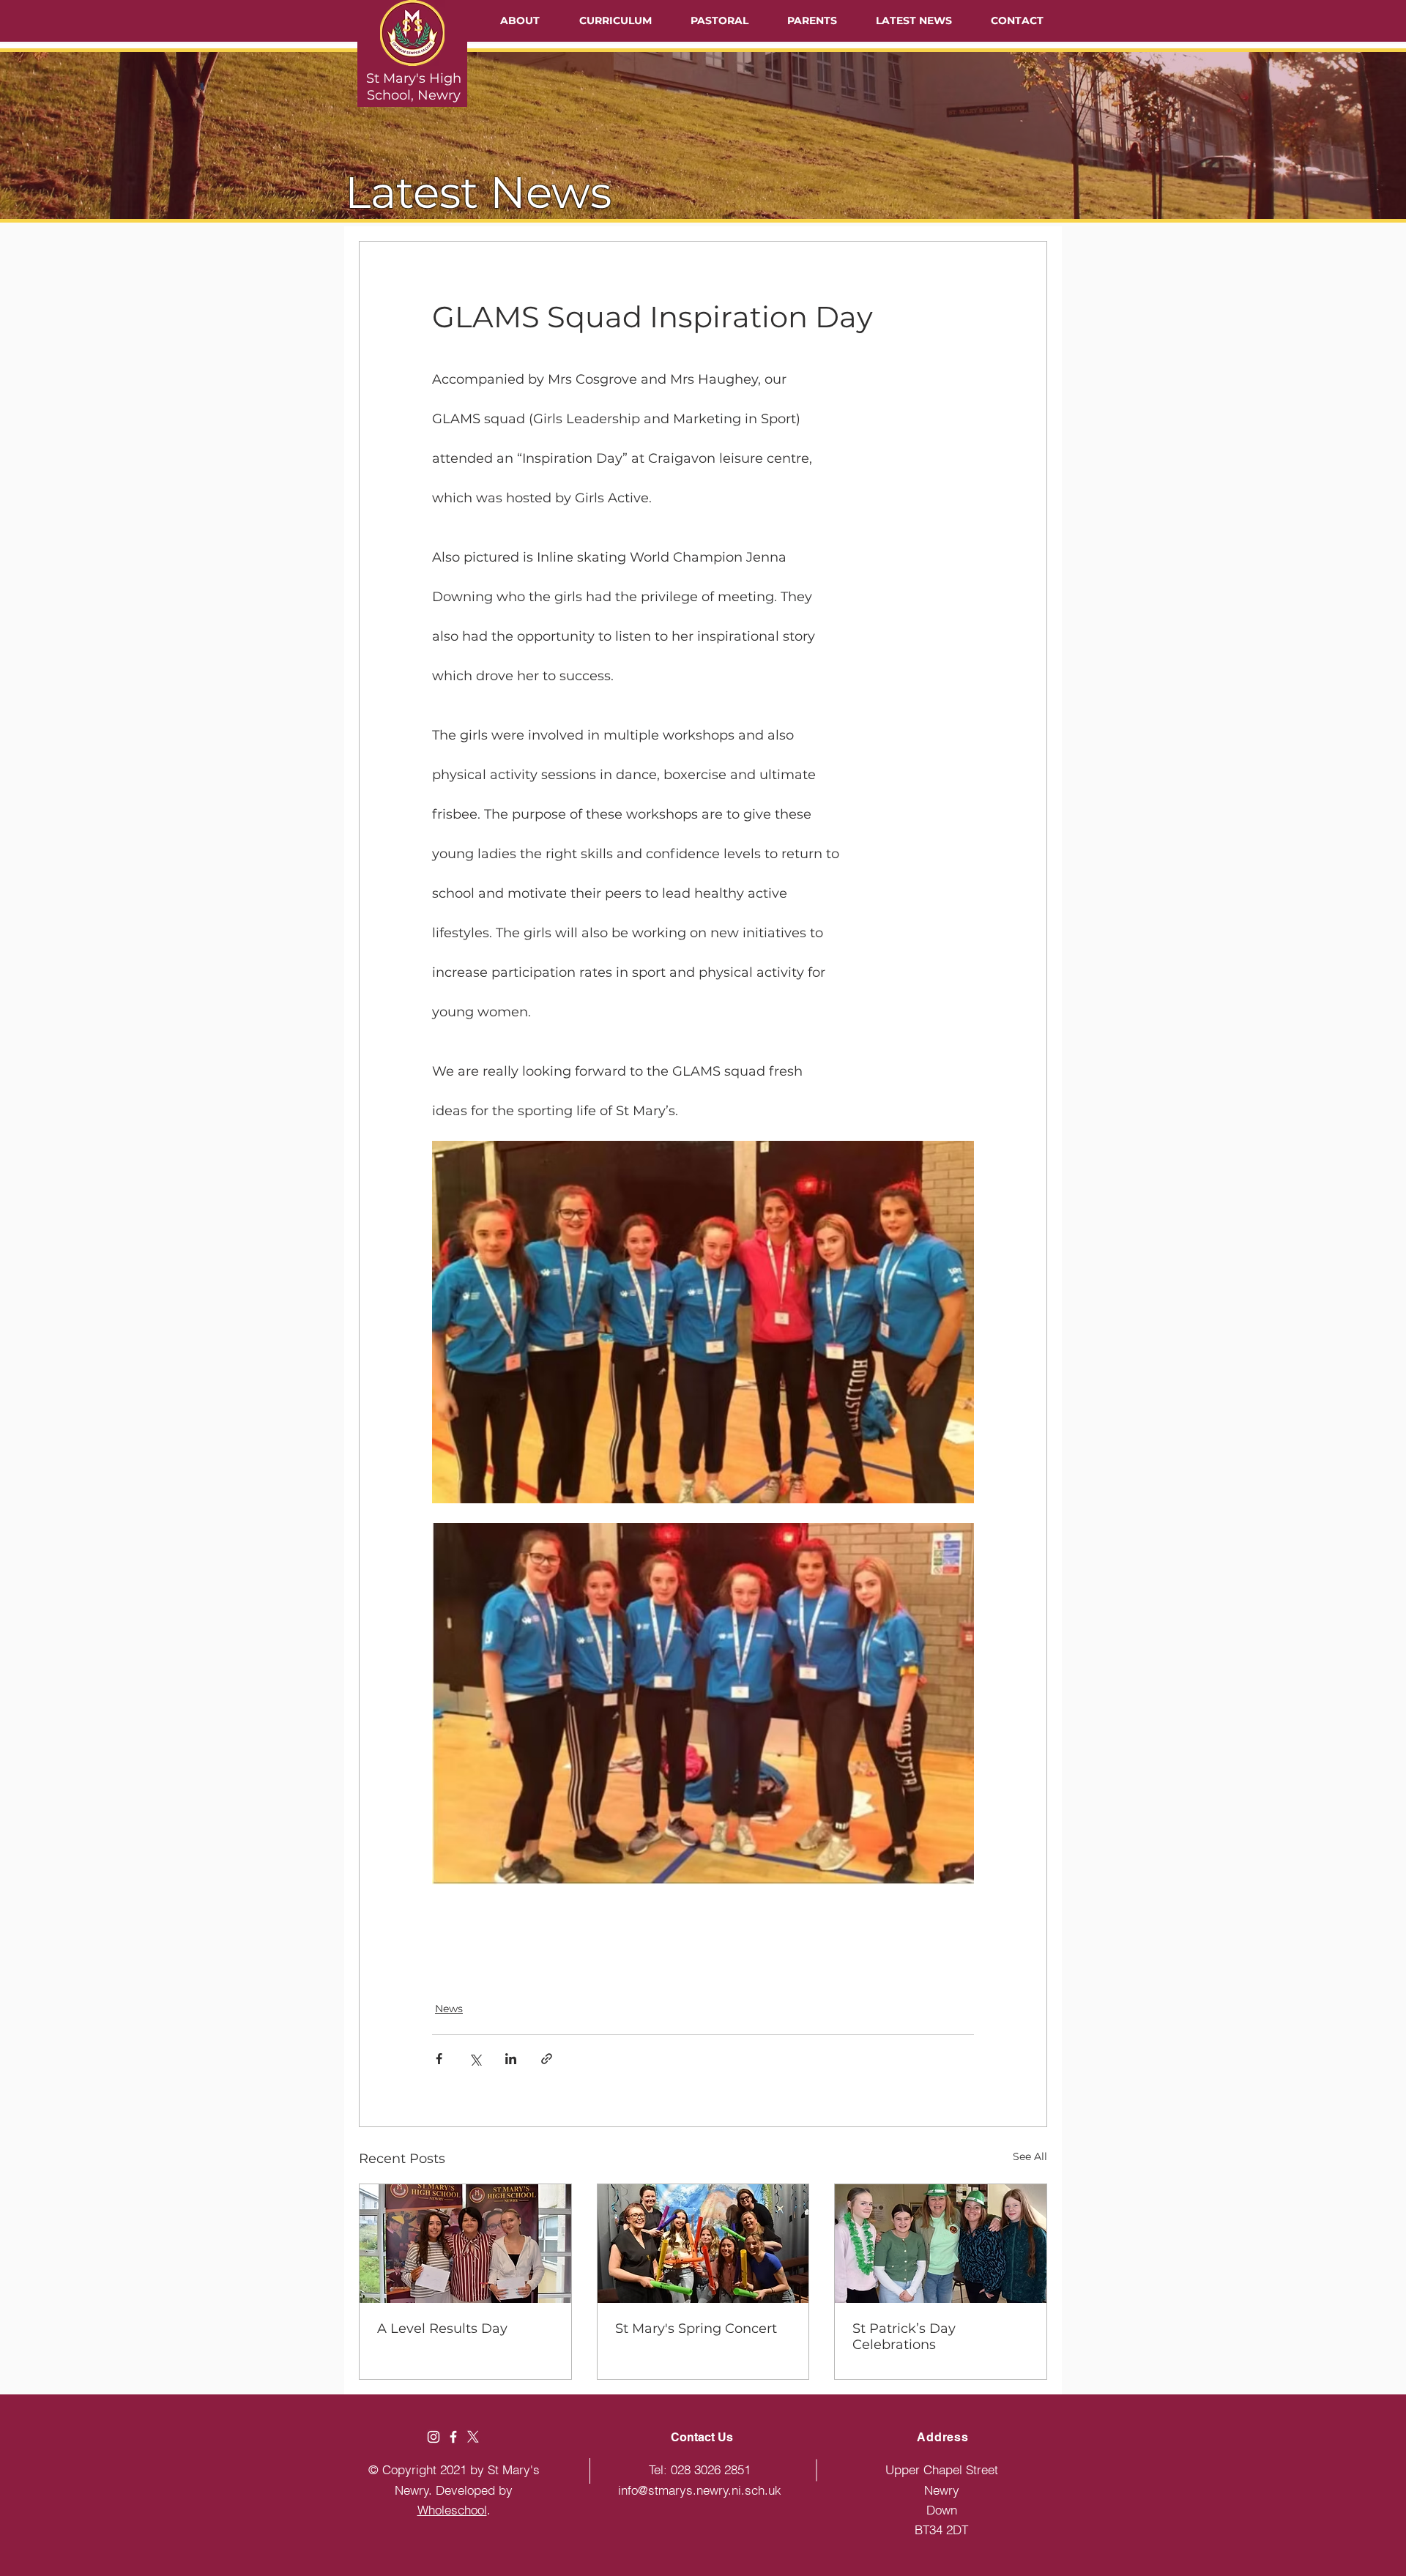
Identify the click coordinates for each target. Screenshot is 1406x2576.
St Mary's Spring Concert (696, 2329)
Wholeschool (452, 2510)
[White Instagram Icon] (434, 2437)
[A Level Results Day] (465, 2244)
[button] (520, 21)
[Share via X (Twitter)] (475, 2059)
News (449, 2009)
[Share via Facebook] (439, 2059)
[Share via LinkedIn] (511, 2059)
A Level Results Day (442, 2329)
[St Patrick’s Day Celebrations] (941, 2244)
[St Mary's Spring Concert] (703, 2244)
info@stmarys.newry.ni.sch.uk (700, 2490)
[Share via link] (547, 2059)
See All (1030, 2156)
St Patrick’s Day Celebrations (904, 2337)
